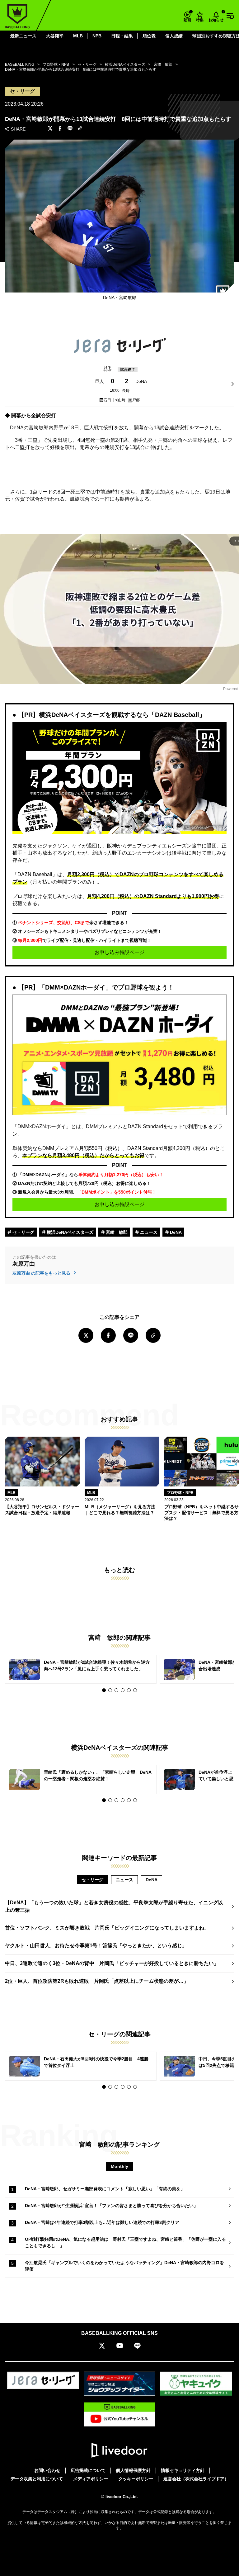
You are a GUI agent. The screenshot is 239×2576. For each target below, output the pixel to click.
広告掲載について (88, 2470)
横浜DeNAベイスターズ (69, 1232)
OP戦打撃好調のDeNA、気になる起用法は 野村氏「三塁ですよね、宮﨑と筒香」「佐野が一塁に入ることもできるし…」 (125, 2242)
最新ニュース (23, 36)
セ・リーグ (23, 1232)
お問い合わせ (47, 2470)
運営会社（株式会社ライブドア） (196, 2479)
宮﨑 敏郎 (116, 1232)
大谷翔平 (55, 36)
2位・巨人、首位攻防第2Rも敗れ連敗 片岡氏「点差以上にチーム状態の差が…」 (97, 1981)
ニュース (148, 1232)
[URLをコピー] (80, 129)
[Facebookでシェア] (60, 129)
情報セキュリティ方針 (183, 2470)
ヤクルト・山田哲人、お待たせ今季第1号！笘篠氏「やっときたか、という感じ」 (96, 1946)
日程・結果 (122, 36)
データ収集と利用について (37, 2479)
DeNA (175, 1232)
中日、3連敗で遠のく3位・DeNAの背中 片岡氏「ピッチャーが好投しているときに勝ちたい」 (112, 1963)
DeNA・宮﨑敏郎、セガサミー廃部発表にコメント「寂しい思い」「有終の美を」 (105, 2189)
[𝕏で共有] (50, 129)
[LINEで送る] (70, 129)
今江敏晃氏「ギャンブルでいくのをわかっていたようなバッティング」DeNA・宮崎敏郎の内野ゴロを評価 (124, 2266)
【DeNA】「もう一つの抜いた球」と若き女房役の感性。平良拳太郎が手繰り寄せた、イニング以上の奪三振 (114, 1906)
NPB (97, 36)
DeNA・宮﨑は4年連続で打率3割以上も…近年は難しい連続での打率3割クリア (102, 2222)
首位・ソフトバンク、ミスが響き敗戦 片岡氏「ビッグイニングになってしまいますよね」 (107, 1928)
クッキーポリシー (136, 2479)
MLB (78, 36)
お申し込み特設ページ (119, 952)
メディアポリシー (91, 2479)
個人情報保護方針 (133, 2470)
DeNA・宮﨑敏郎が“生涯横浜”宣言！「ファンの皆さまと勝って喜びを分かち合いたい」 (111, 2206)
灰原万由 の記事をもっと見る (42, 1273)
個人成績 (174, 36)
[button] (104, 1690)
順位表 (149, 36)
